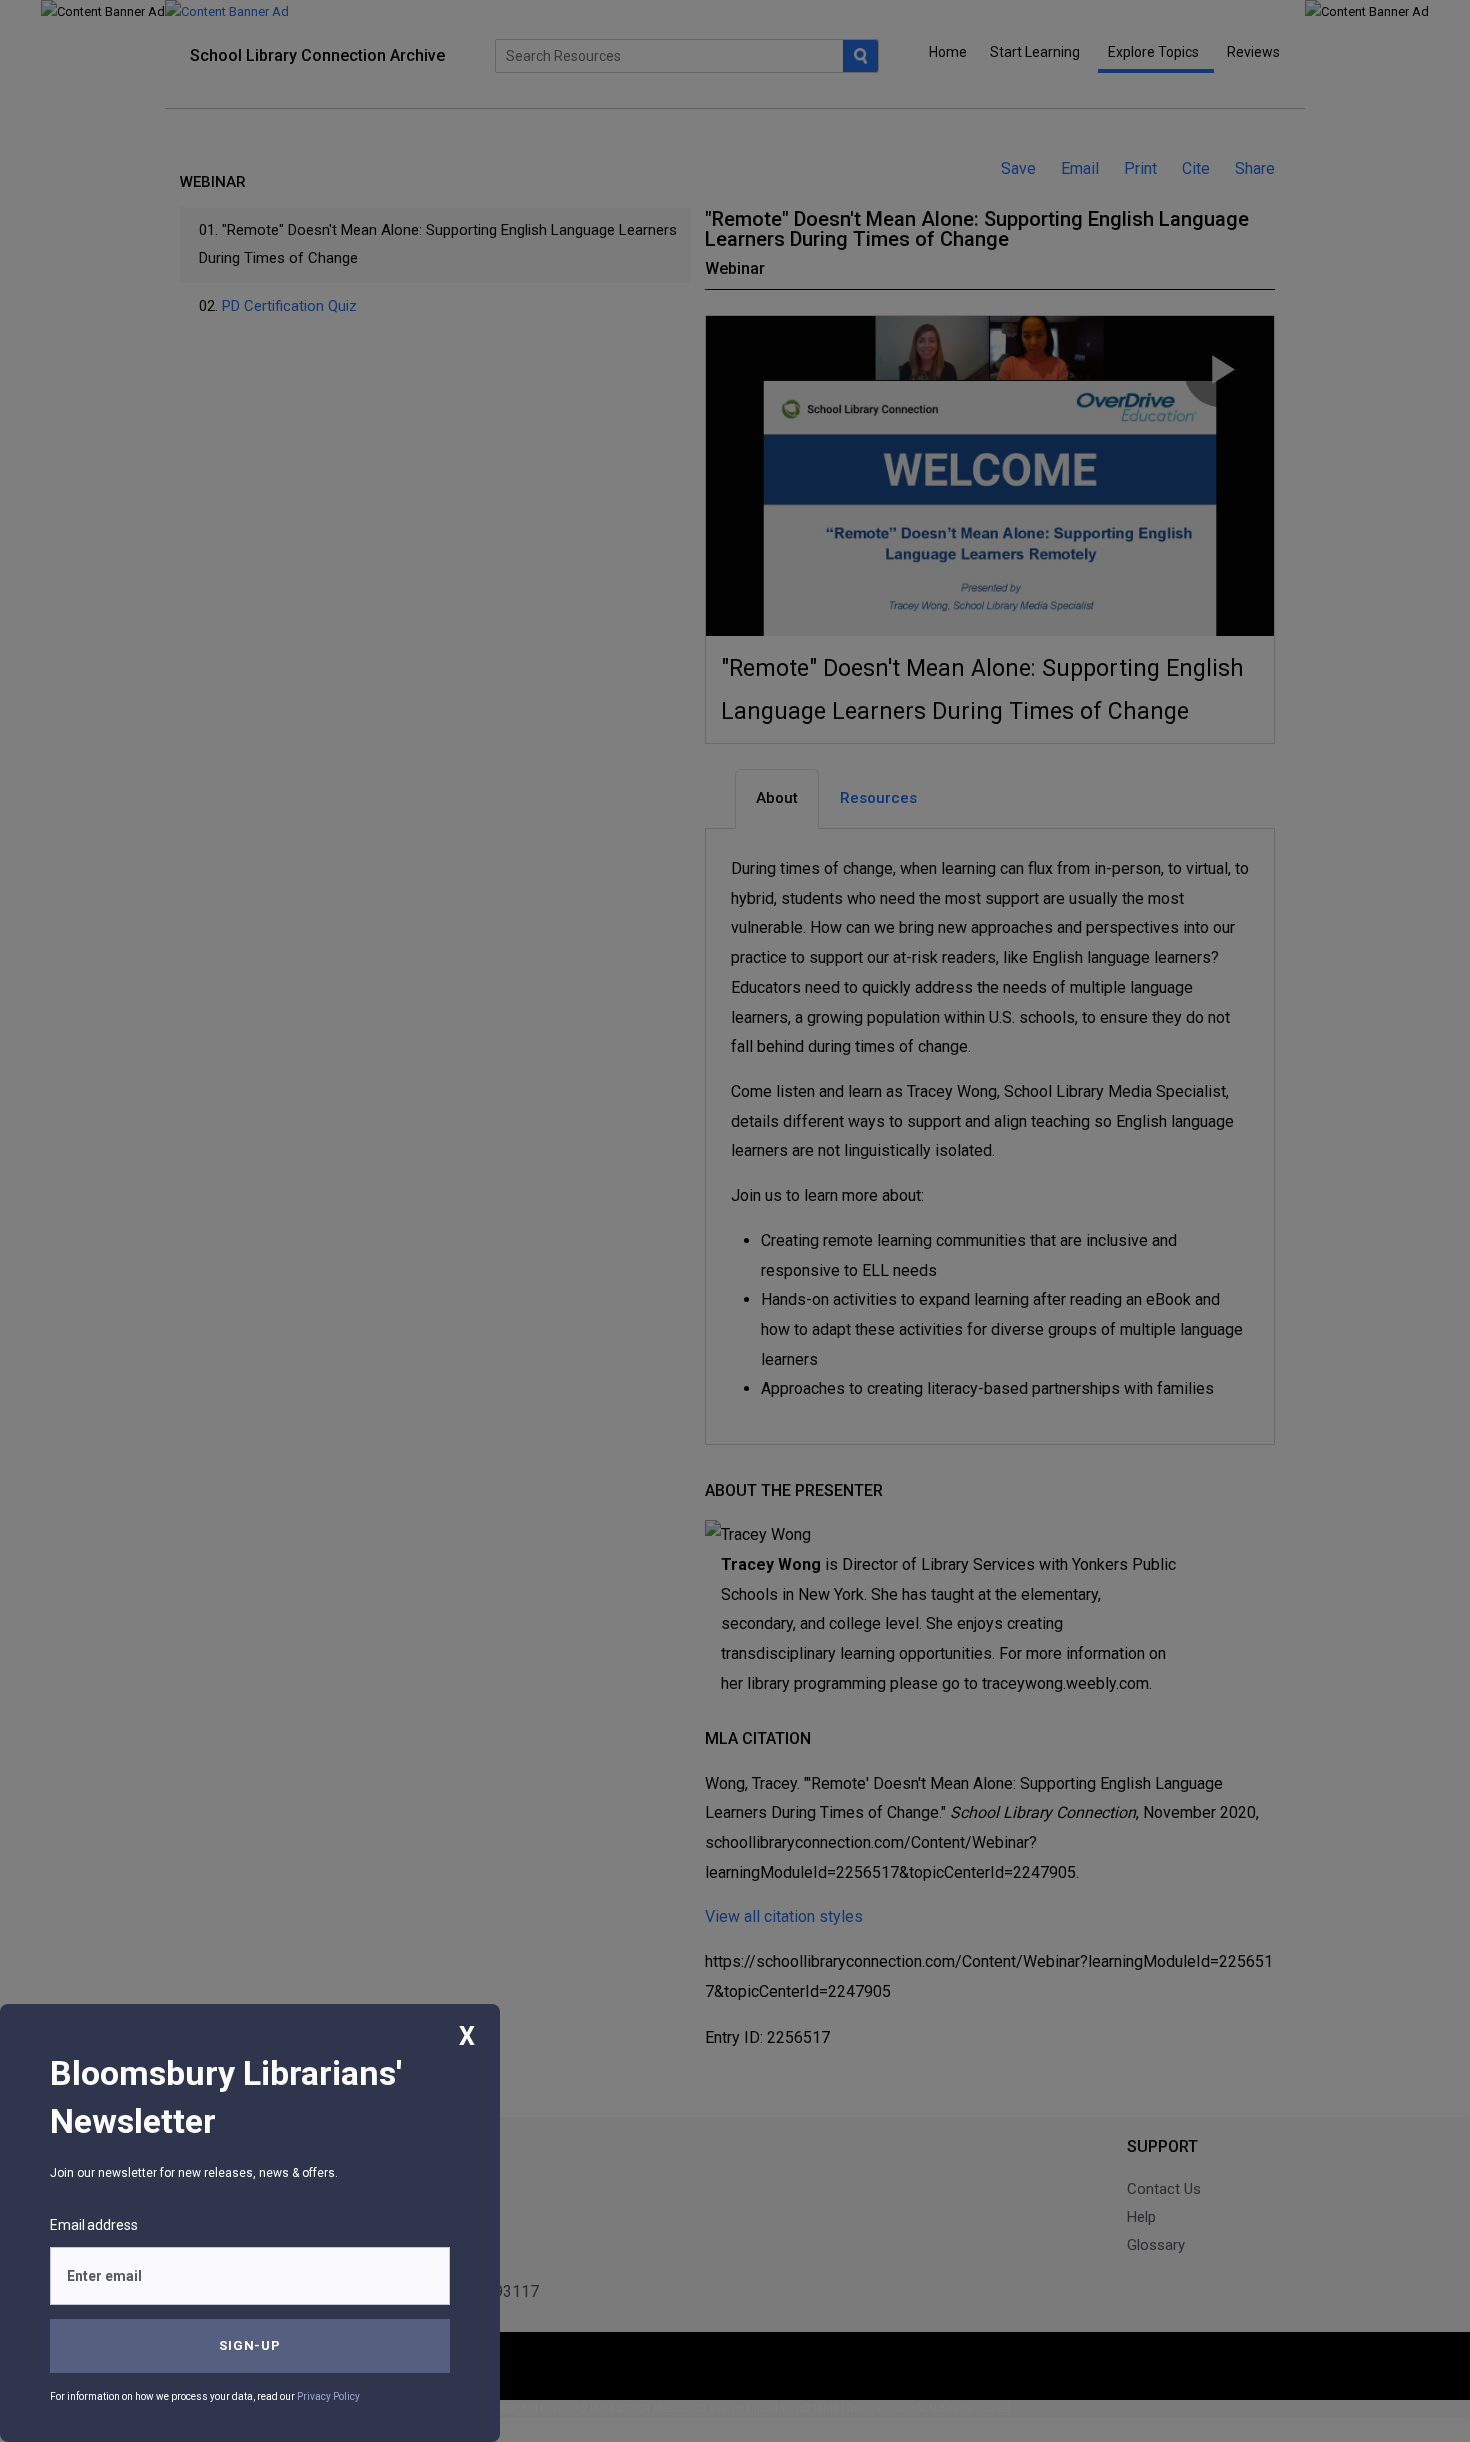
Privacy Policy (328, 2396)
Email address (94, 2225)
